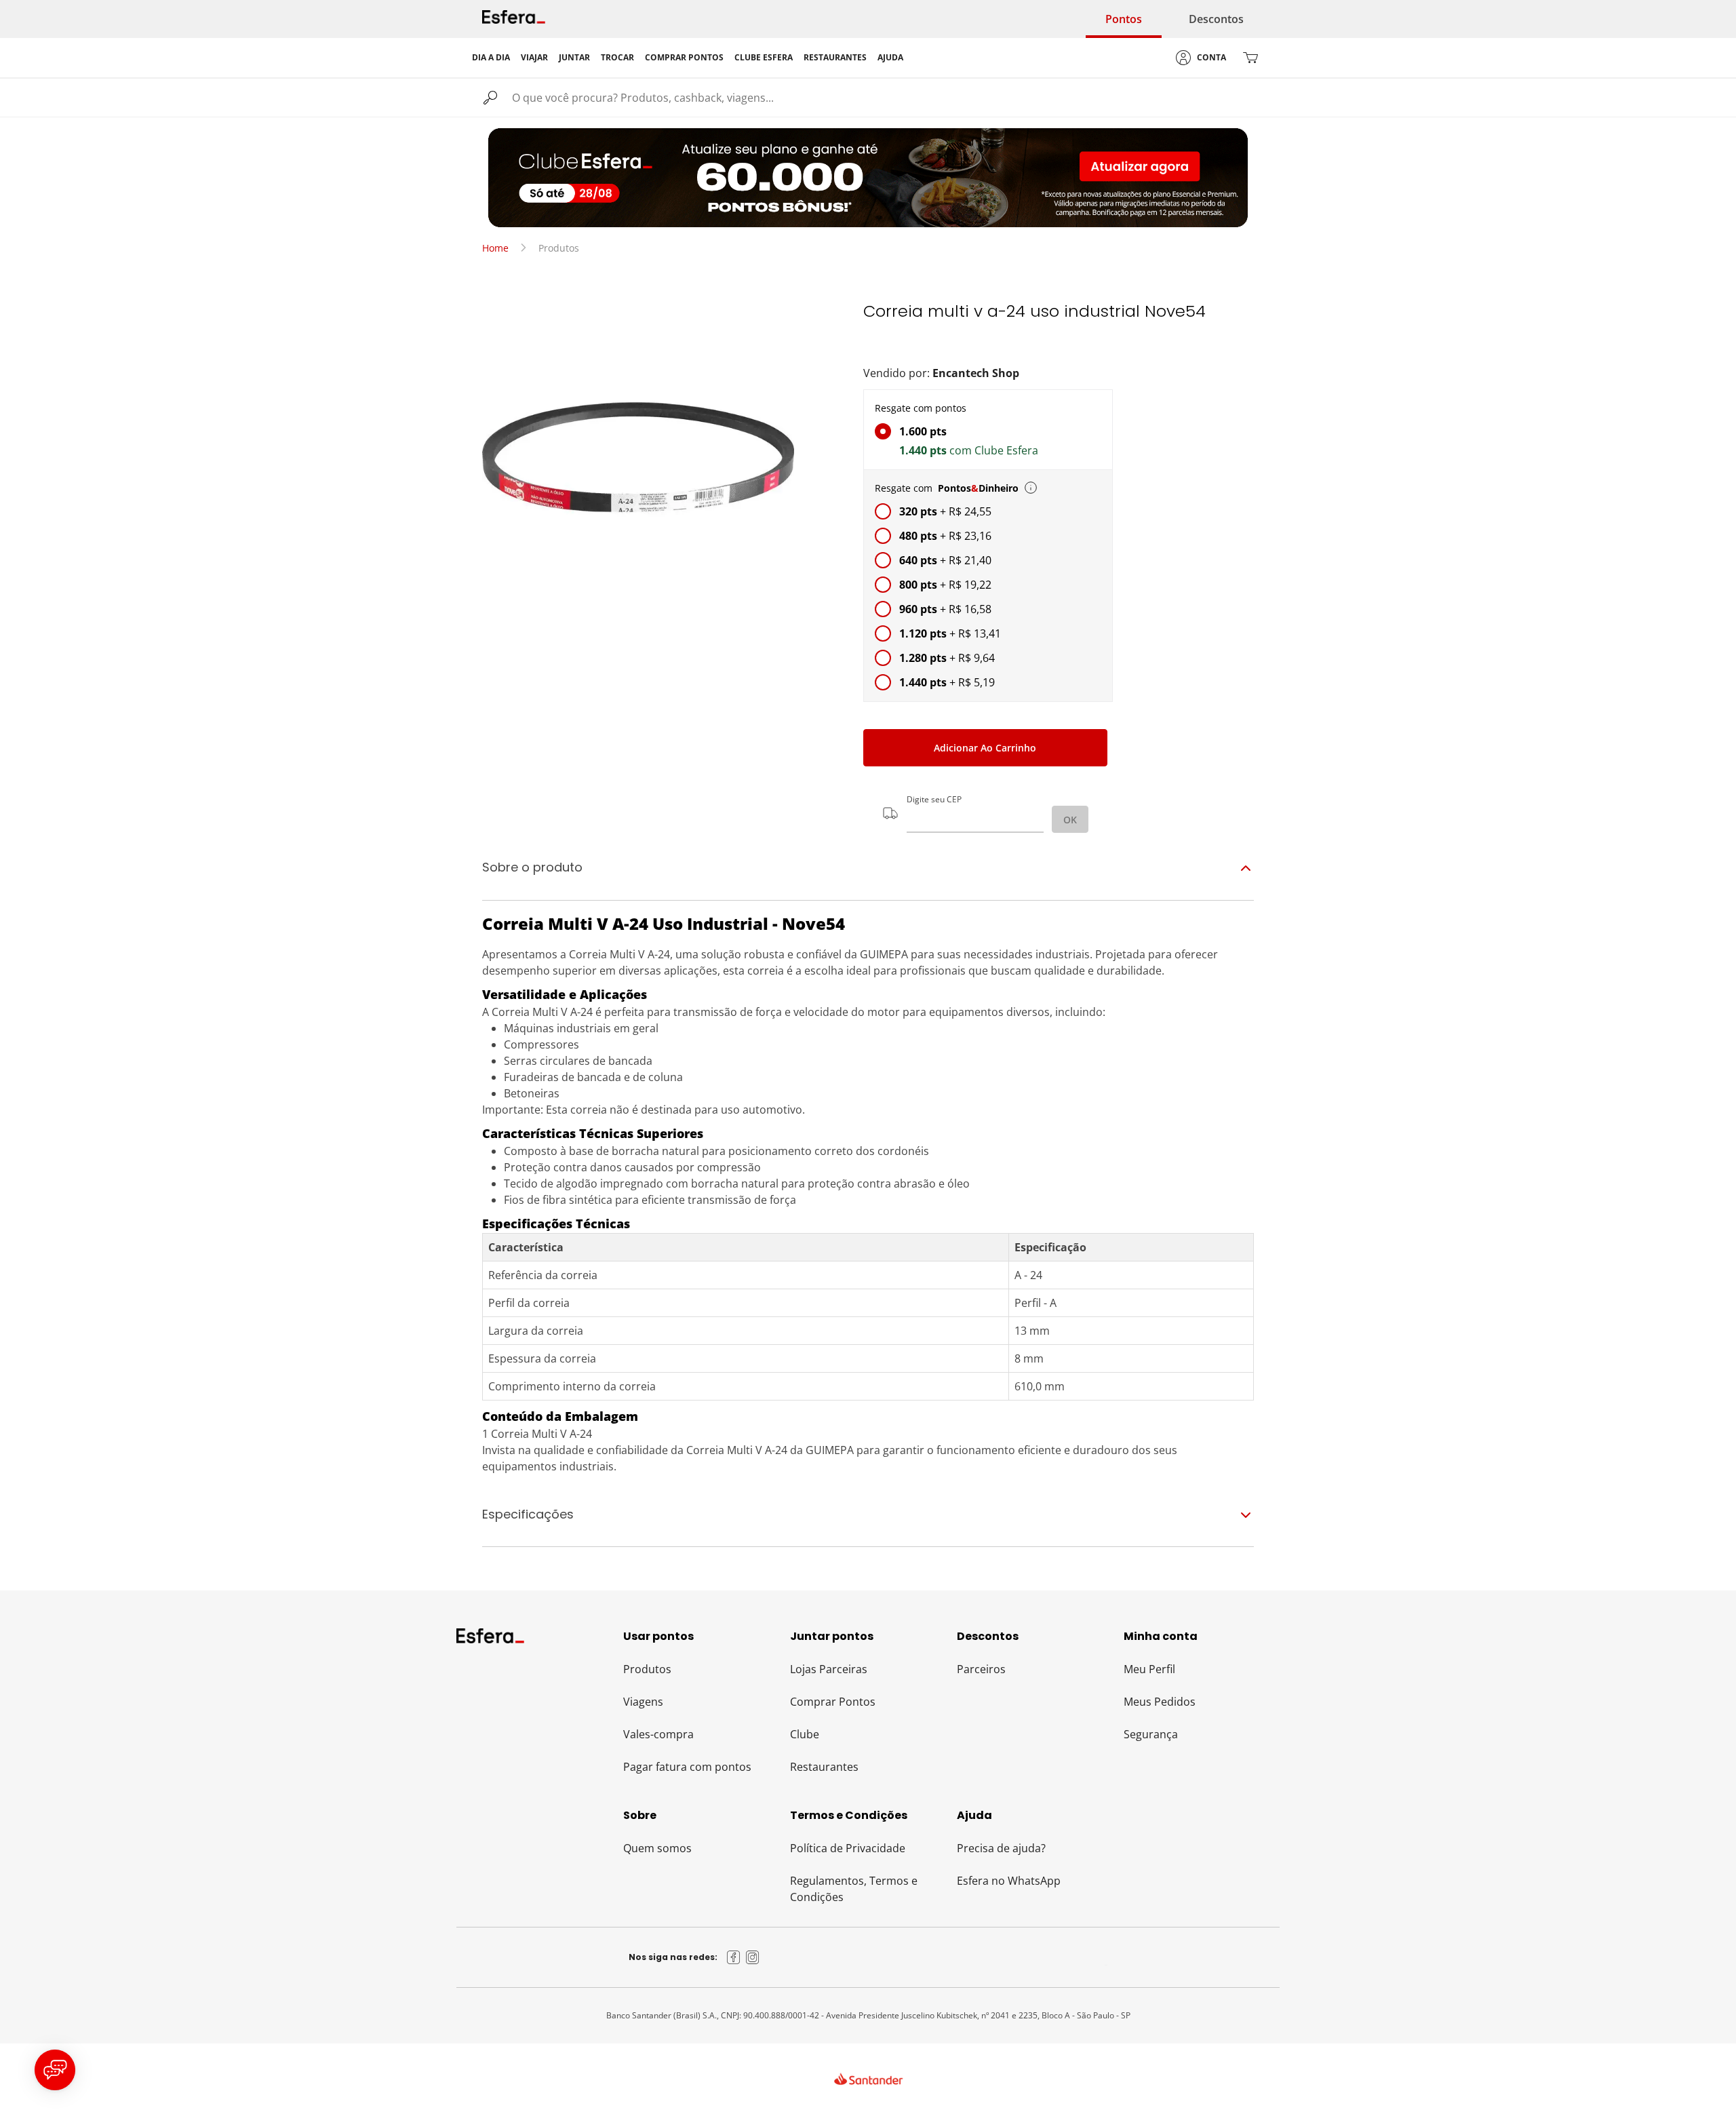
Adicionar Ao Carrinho (985, 748)
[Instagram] (753, 1957)
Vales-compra (658, 1734)
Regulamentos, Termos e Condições (854, 1889)
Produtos (647, 1669)
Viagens (643, 1702)
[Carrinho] (1250, 58)
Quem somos (657, 1848)
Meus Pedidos (1160, 1702)
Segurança (1151, 1734)
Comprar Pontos (833, 1702)
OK (1070, 820)
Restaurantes (824, 1767)
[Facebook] (734, 1957)
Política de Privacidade (848, 1848)
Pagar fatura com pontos (687, 1767)
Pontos (1124, 19)
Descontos (1216, 19)
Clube (805, 1734)
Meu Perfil (1149, 1669)
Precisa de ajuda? (1001, 1848)
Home (495, 248)
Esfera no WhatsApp (1009, 1881)
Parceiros (981, 1669)
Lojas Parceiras (829, 1669)
